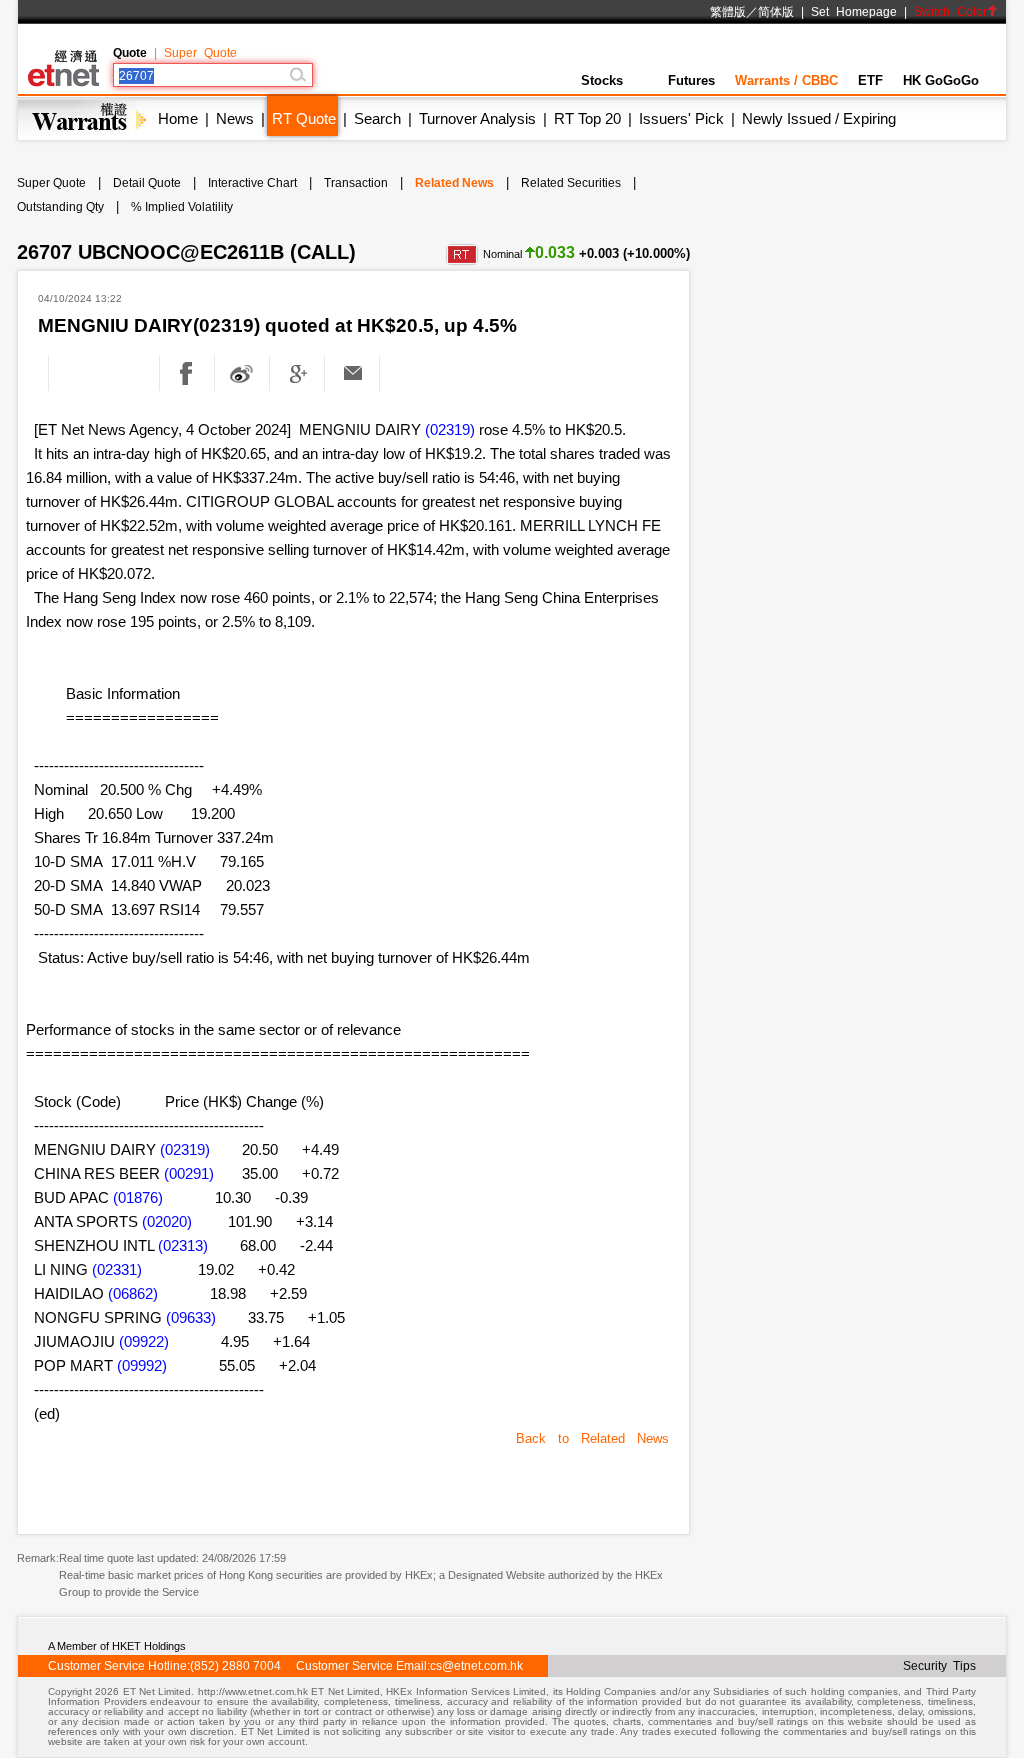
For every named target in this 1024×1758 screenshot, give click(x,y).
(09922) (144, 1341)
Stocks (602, 80)
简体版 (776, 12)
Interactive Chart (252, 183)
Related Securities (571, 183)
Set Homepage (854, 12)
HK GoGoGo (941, 80)
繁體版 (728, 12)
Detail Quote (147, 183)
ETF (870, 80)
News (235, 118)
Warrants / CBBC (786, 80)
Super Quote (200, 53)
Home (178, 118)
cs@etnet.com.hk (476, 1666)
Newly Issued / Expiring (819, 118)
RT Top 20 (587, 118)
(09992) (142, 1365)
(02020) (167, 1221)
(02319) (450, 429)
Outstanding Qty (60, 207)
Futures (691, 80)
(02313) (183, 1245)
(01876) (138, 1197)
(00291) (189, 1173)
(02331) (117, 1269)
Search (377, 118)
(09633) (191, 1317)
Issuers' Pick (681, 118)
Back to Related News (592, 1438)
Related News (454, 183)
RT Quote (304, 118)
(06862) (133, 1293)
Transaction (356, 183)
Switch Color (950, 12)
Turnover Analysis (477, 118)
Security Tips (939, 1666)
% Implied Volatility (182, 207)
